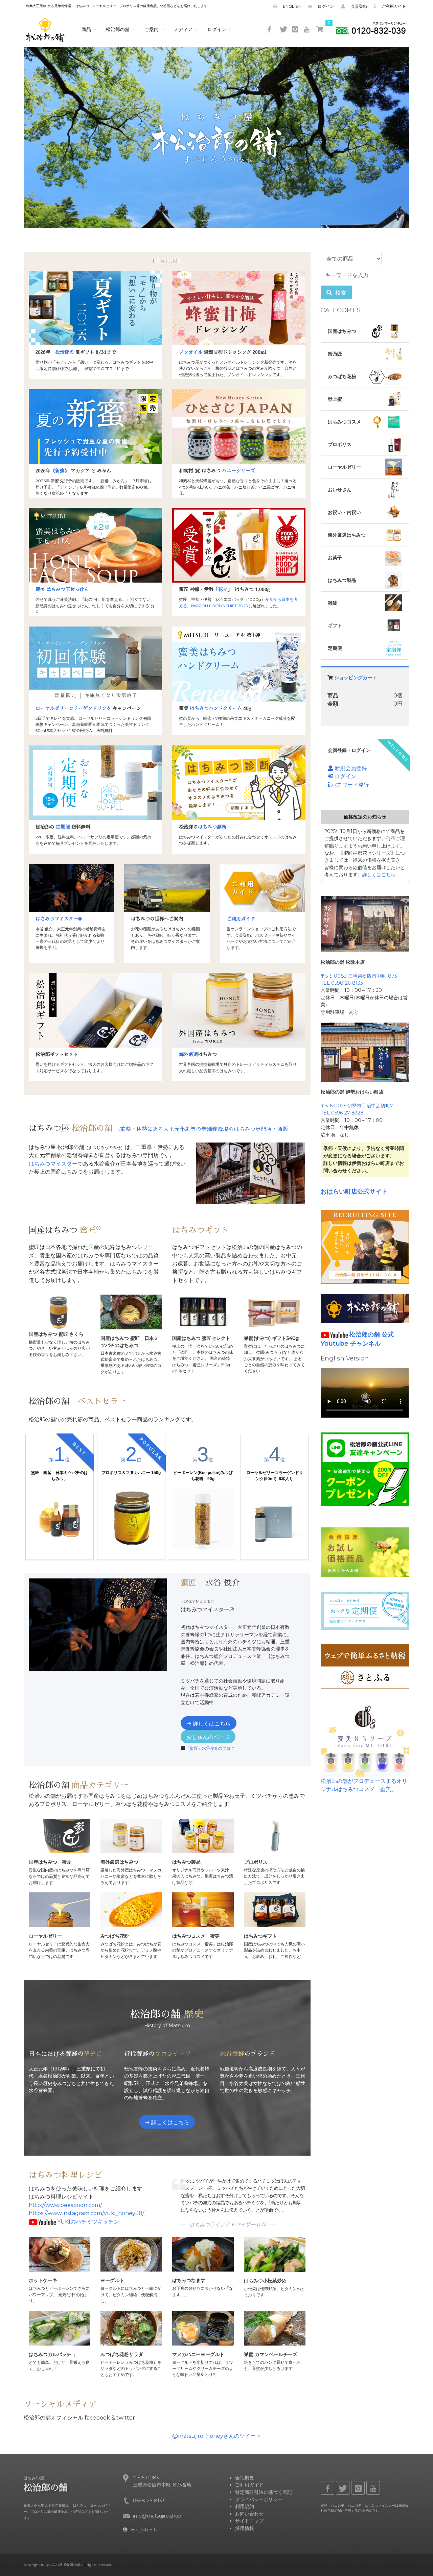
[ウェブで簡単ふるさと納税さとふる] (365, 1666)
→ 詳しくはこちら (209, 1724)
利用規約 (245, 2506)
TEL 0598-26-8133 (342, 983)
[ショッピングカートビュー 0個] (320, 29)
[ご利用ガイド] (263, 888)
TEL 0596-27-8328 (342, 1113)
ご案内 (152, 29)
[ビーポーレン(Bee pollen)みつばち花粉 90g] (203, 1519)
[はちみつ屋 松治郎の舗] (45, 29)
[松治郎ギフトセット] (95, 1010)
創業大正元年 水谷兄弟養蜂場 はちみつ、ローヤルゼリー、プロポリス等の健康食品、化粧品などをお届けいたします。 (118, 6)
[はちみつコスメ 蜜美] (203, 1909)
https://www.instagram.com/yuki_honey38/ (86, 2213)
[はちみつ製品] (203, 1835)
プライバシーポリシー (259, 2499)
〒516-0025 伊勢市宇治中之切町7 (357, 1106)
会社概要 (245, 2478)
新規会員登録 (350, 768)
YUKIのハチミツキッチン (88, 2222)
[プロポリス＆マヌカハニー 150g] (131, 1519)
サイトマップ (249, 2521)
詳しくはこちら (379, 875)
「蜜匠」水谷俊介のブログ (210, 1748)
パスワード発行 (349, 785)
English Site (144, 2530)
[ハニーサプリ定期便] (365, 1610)
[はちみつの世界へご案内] (167, 888)
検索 (340, 293)
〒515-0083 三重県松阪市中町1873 (359, 976)
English (290, 6)
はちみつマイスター (53, 1164)
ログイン (324, 6)
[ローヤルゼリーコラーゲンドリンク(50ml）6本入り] (275, 1519)
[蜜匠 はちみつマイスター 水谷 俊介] (71, 888)
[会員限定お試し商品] (365, 1552)
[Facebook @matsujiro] (271, 30)
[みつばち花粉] (131, 1909)
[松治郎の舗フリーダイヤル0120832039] (371, 30)
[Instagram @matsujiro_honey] (295, 30)
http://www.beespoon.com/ (65, 2205)
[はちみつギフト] (275, 1909)
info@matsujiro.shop (157, 2516)
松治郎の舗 (118, 29)
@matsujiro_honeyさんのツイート (217, 2436)
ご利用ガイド (392, 6)
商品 (86, 29)
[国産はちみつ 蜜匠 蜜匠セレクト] (203, 1312)
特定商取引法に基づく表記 (264, 2492)
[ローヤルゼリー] (60, 1909)
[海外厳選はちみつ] (239, 1010)
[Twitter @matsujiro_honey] (283, 30)
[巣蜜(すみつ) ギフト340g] (275, 1312)
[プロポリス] (275, 1835)
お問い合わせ (249, 2514)
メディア (183, 29)
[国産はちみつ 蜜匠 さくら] (60, 1312)
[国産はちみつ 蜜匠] (60, 1835)
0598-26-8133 (149, 2501)
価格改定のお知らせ (365, 817)
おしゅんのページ (208, 1737)
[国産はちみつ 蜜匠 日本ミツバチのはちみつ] (131, 1312)
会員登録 (357, 6)
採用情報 (245, 2528)
